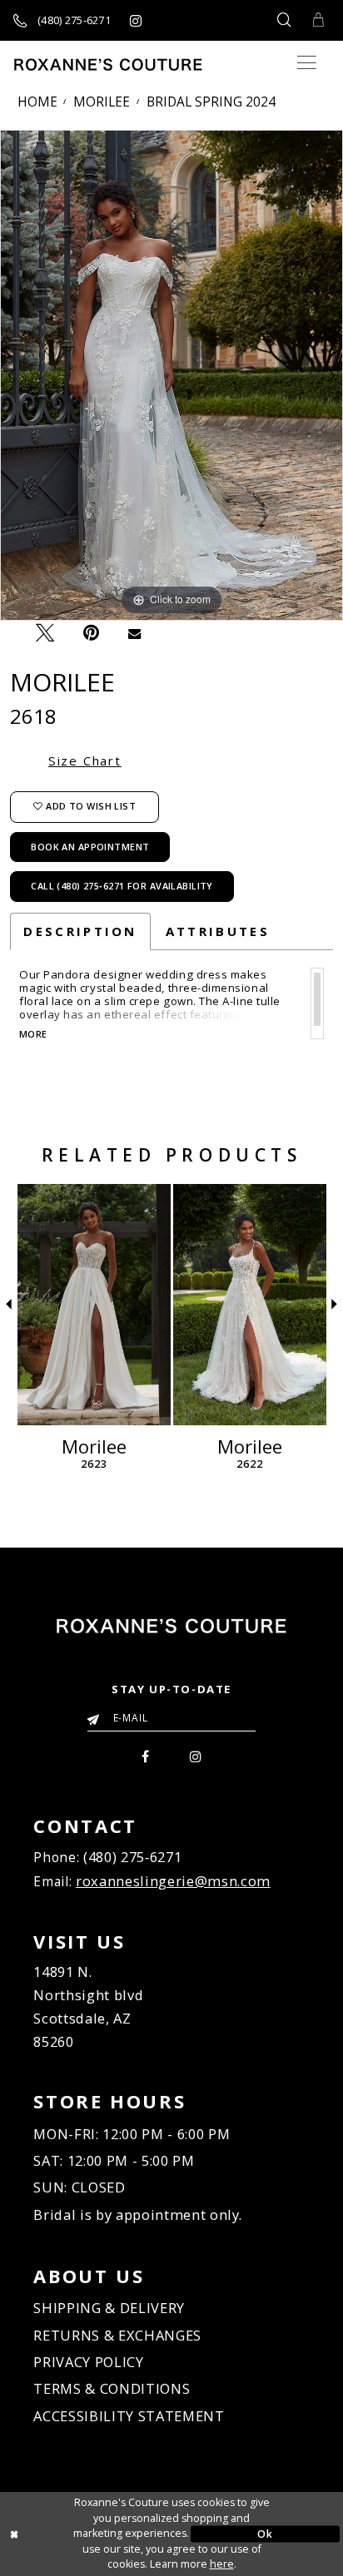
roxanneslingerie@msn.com (173, 1881)
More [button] (33, 1035)
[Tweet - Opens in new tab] (45, 632)
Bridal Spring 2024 (211, 102)
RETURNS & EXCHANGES (117, 2335)
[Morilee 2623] (94, 1305)
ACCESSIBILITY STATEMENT (129, 2416)
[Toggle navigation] (307, 63)
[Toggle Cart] (319, 20)
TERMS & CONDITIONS (112, 2388)
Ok (265, 2533)
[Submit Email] (97, 1715)
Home (37, 102)
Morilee (102, 102)
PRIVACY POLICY (88, 2362)
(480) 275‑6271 (132, 1857)
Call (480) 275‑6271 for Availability (122, 886)
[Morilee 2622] (250, 1305)
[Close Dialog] (78, 2534)
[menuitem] (146, 1755)
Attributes (218, 931)
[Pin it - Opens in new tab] (91, 633)
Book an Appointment (90, 847)
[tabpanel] (171, 375)
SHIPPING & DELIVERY (109, 2308)
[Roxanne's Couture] (108, 64)
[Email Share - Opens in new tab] (134, 633)
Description (80, 931)
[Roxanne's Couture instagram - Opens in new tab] (135, 20)
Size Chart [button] (85, 760)
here (222, 2564)
